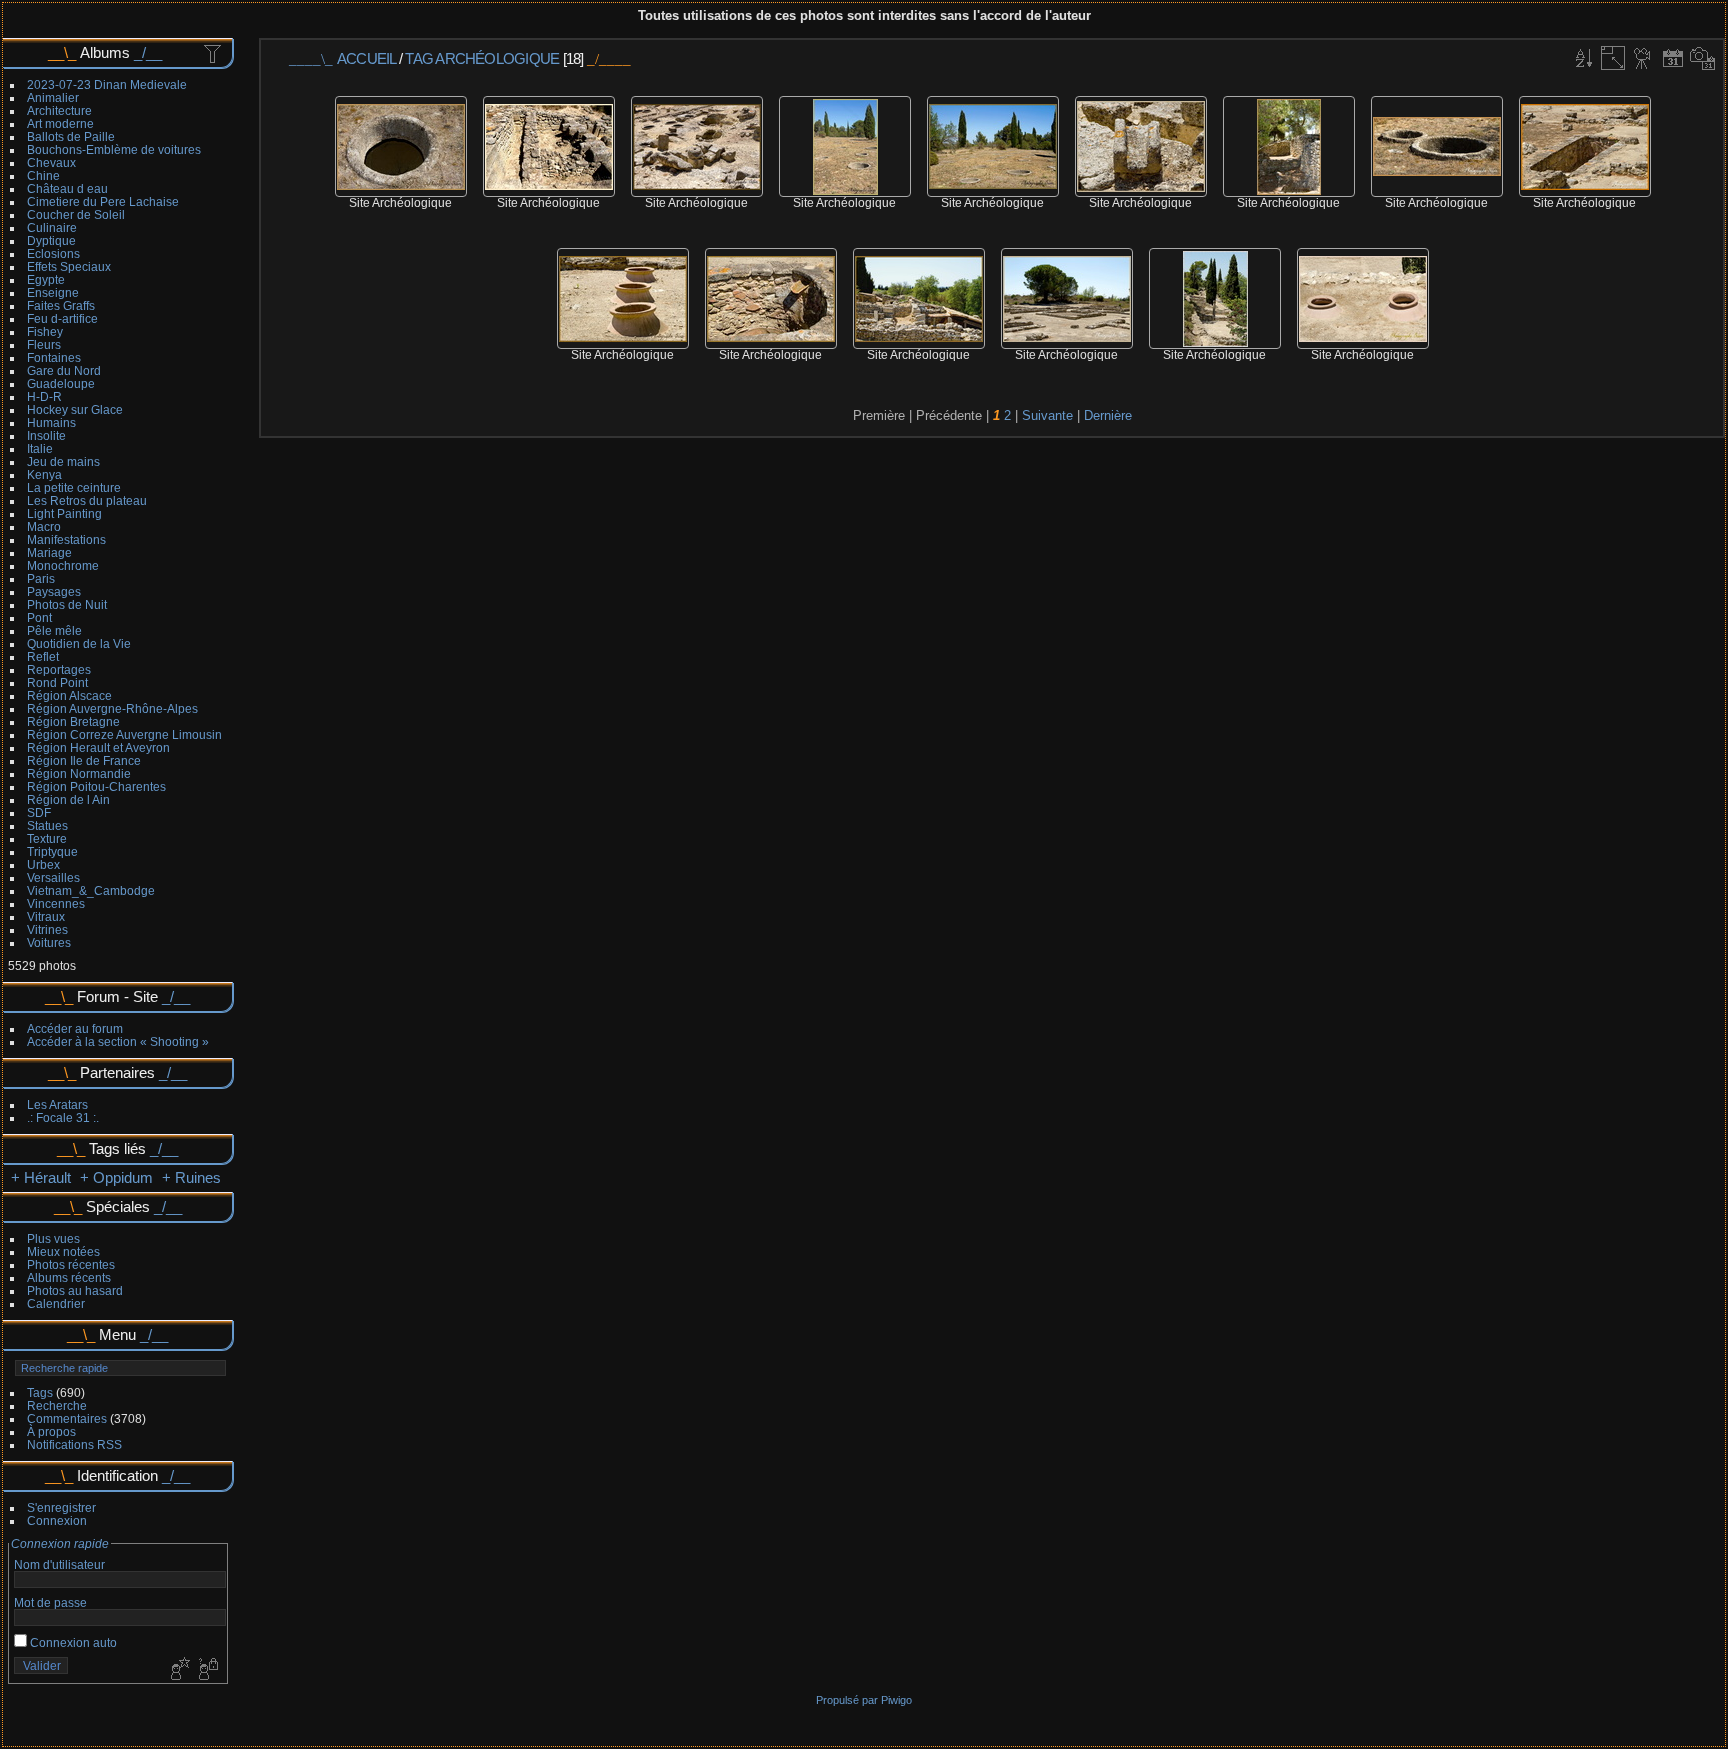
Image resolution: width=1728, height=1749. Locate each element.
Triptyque (52, 851)
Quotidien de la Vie (79, 643)
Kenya (44, 474)
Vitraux (46, 916)
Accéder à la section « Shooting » (118, 1041)
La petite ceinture (74, 487)
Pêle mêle (54, 630)
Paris (41, 578)
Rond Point (57, 682)
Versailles (53, 877)
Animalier (53, 97)
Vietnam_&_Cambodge (91, 890)
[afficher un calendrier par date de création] (1703, 58)
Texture (47, 838)
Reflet (43, 656)
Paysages (54, 591)
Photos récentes (71, 1264)
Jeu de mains (63, 461)
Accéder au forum (75, 1028)
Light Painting (64, 513)
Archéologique (498, 58)
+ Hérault (43, 1177)
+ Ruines (191, 1177)
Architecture (59, 110)
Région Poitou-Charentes (96, 786)
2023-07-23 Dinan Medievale (107, 84)
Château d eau (67, 188)
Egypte (46, 279)
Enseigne (53, 292)
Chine (43, 175)
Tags (40, 1392)
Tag (419, 58)
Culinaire (52, 227)
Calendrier (56, 1303)
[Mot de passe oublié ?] (207, 1670)
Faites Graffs (61, 305)
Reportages (59, 669)
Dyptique (51, 240)
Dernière (1108, 415)
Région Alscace (69, 695)
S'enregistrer (61, 1507)
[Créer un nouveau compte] (178, 1670)
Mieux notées (63, 1251)
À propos (51, 1431)
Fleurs (44, 344)
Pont (39, 617)
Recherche (57, 1405)
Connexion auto (72, 1642)
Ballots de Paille (71, 136)
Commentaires (67, 1418)
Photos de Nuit (67, 604)
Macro (44, 526)
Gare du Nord (64, 370)
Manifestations (66, 539)
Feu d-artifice (62, 318)
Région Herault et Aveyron (98, 747)
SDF (39, 812)
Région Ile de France (84, 760)
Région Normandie (79, 773)
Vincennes (56, 903)
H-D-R (44, 396)
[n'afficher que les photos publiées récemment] (214, 53)
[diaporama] (1643, 58)
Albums (105, 52)
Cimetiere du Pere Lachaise (103, 201)
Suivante (1047, 415)
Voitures (49, 942)
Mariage (49, 552)
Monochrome (63, 565)
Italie (40, 448)
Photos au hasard (75, 1290)
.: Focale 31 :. (63, 1117)
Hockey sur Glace (75, 409)
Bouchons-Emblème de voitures (114, 149)
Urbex (43, 864)
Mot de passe (50, 1602)
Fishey (45, 331)
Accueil (366, 58)
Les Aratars (57, 1104)
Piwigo (896, 1700)
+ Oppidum (116, 1177)
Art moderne (60, 123)
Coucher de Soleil (76, 214)
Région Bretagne (73, 721)
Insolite (46, 435)
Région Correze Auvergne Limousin (124, 734)
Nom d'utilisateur (59, 1564)
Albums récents (69, 1277)
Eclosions (53, 253)
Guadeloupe (61, 383)
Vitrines (47, 929)
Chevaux (51, 162)
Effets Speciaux (69, 266)
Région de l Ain (68, 799)
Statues (47, 825)
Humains (51, 422)
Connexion (57, 1520)
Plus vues (53, 1238)
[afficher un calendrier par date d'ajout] (1673, 58)
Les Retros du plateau (87, 500)
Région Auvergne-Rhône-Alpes (112, 708)
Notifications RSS (74, 1444)
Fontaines (54, 357)
